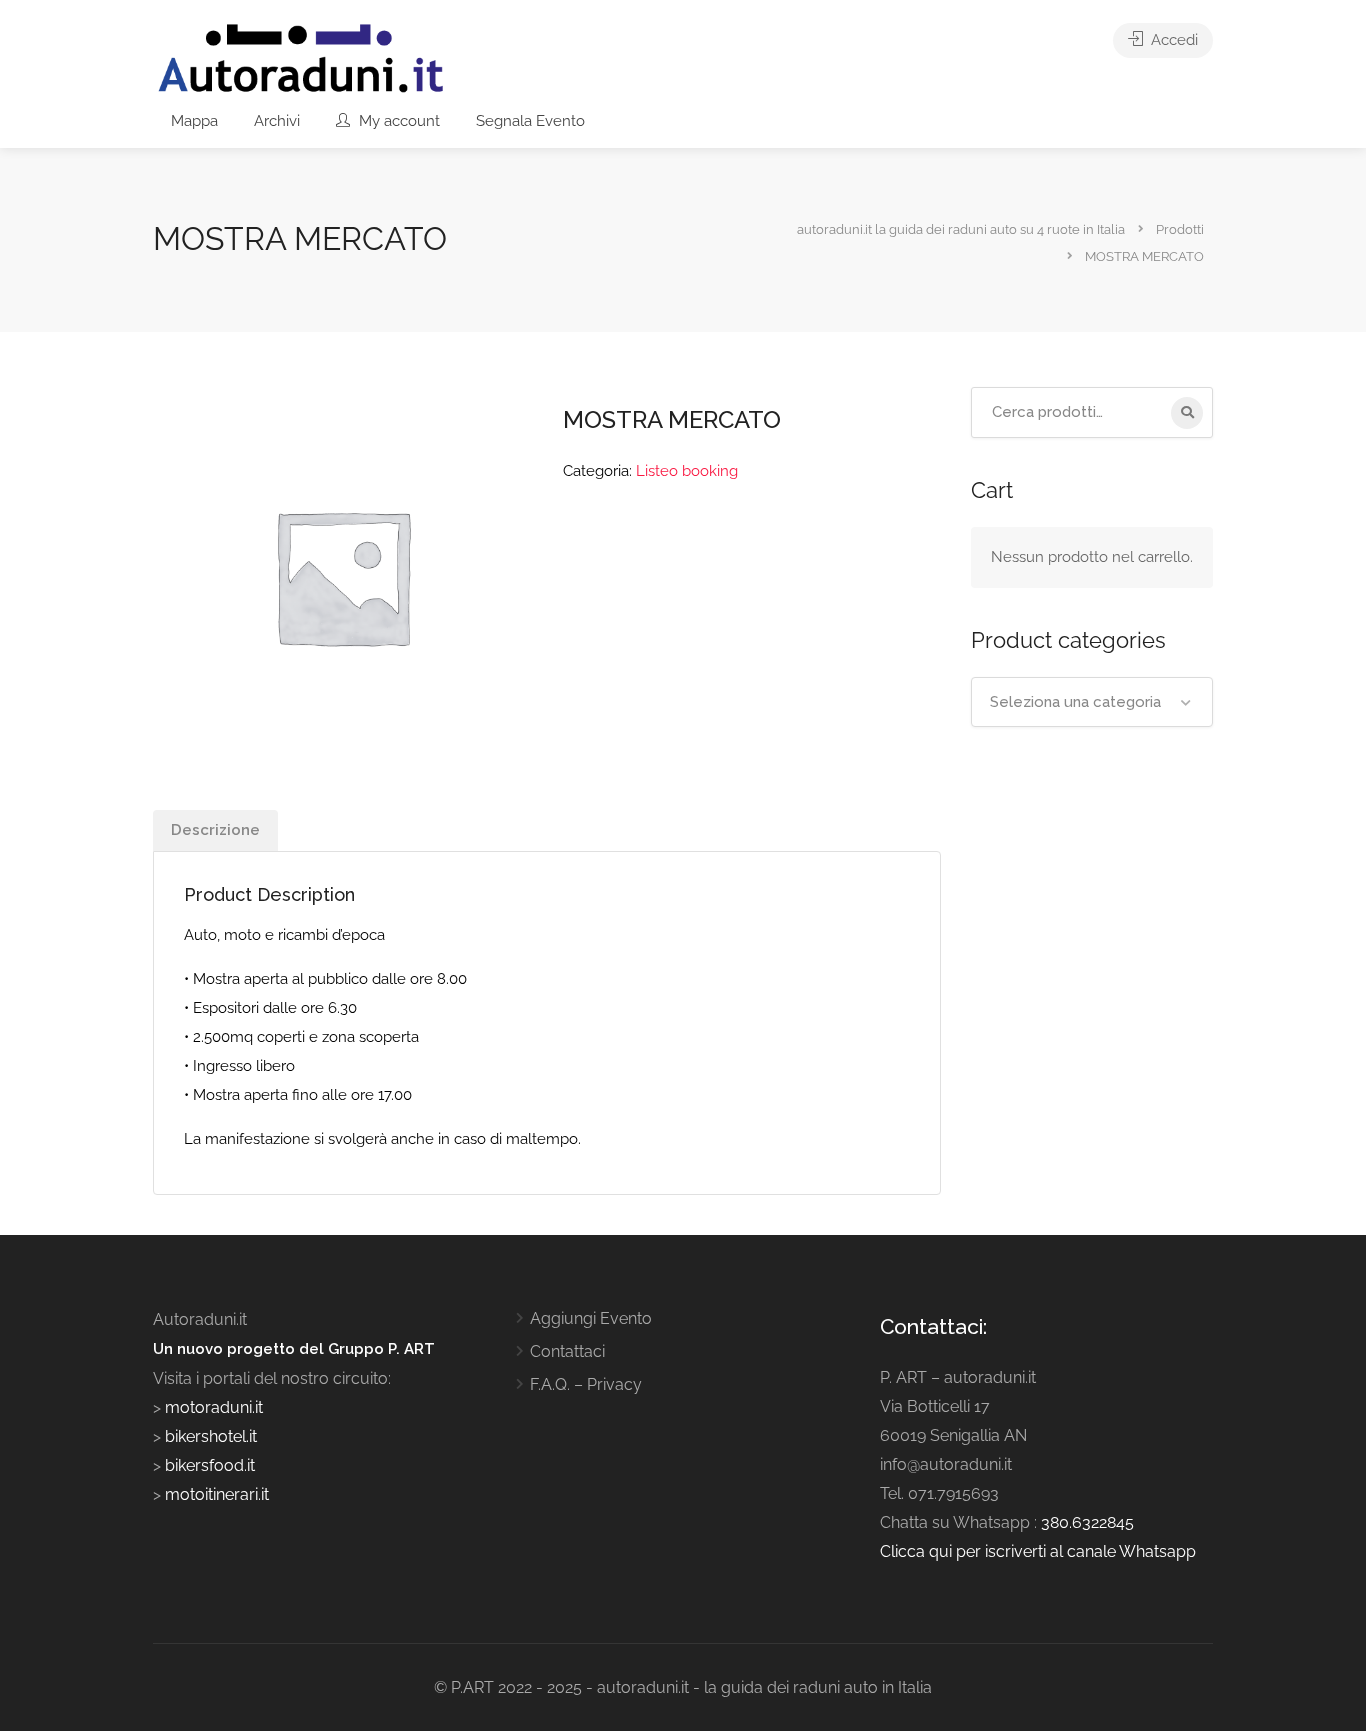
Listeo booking (687, 471)
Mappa (194, 121)
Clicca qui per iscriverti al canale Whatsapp (1038, 1551)
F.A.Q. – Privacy (586, 1384)
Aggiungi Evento (591, 1318)
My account (397, 121)
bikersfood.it (210, 1465)
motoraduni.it (212, 1407)
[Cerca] (1187, 413)
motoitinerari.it (215, 1494)
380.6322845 (1087, 1522)
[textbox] (1092, 702)
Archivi (277, 121)
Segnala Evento (530, 121)
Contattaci (567, 1351)
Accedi (1172, 40)
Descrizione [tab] (215, 830)
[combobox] (1092, 702)
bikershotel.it (211, 1436)
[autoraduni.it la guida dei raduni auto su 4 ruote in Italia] (301, 58)
